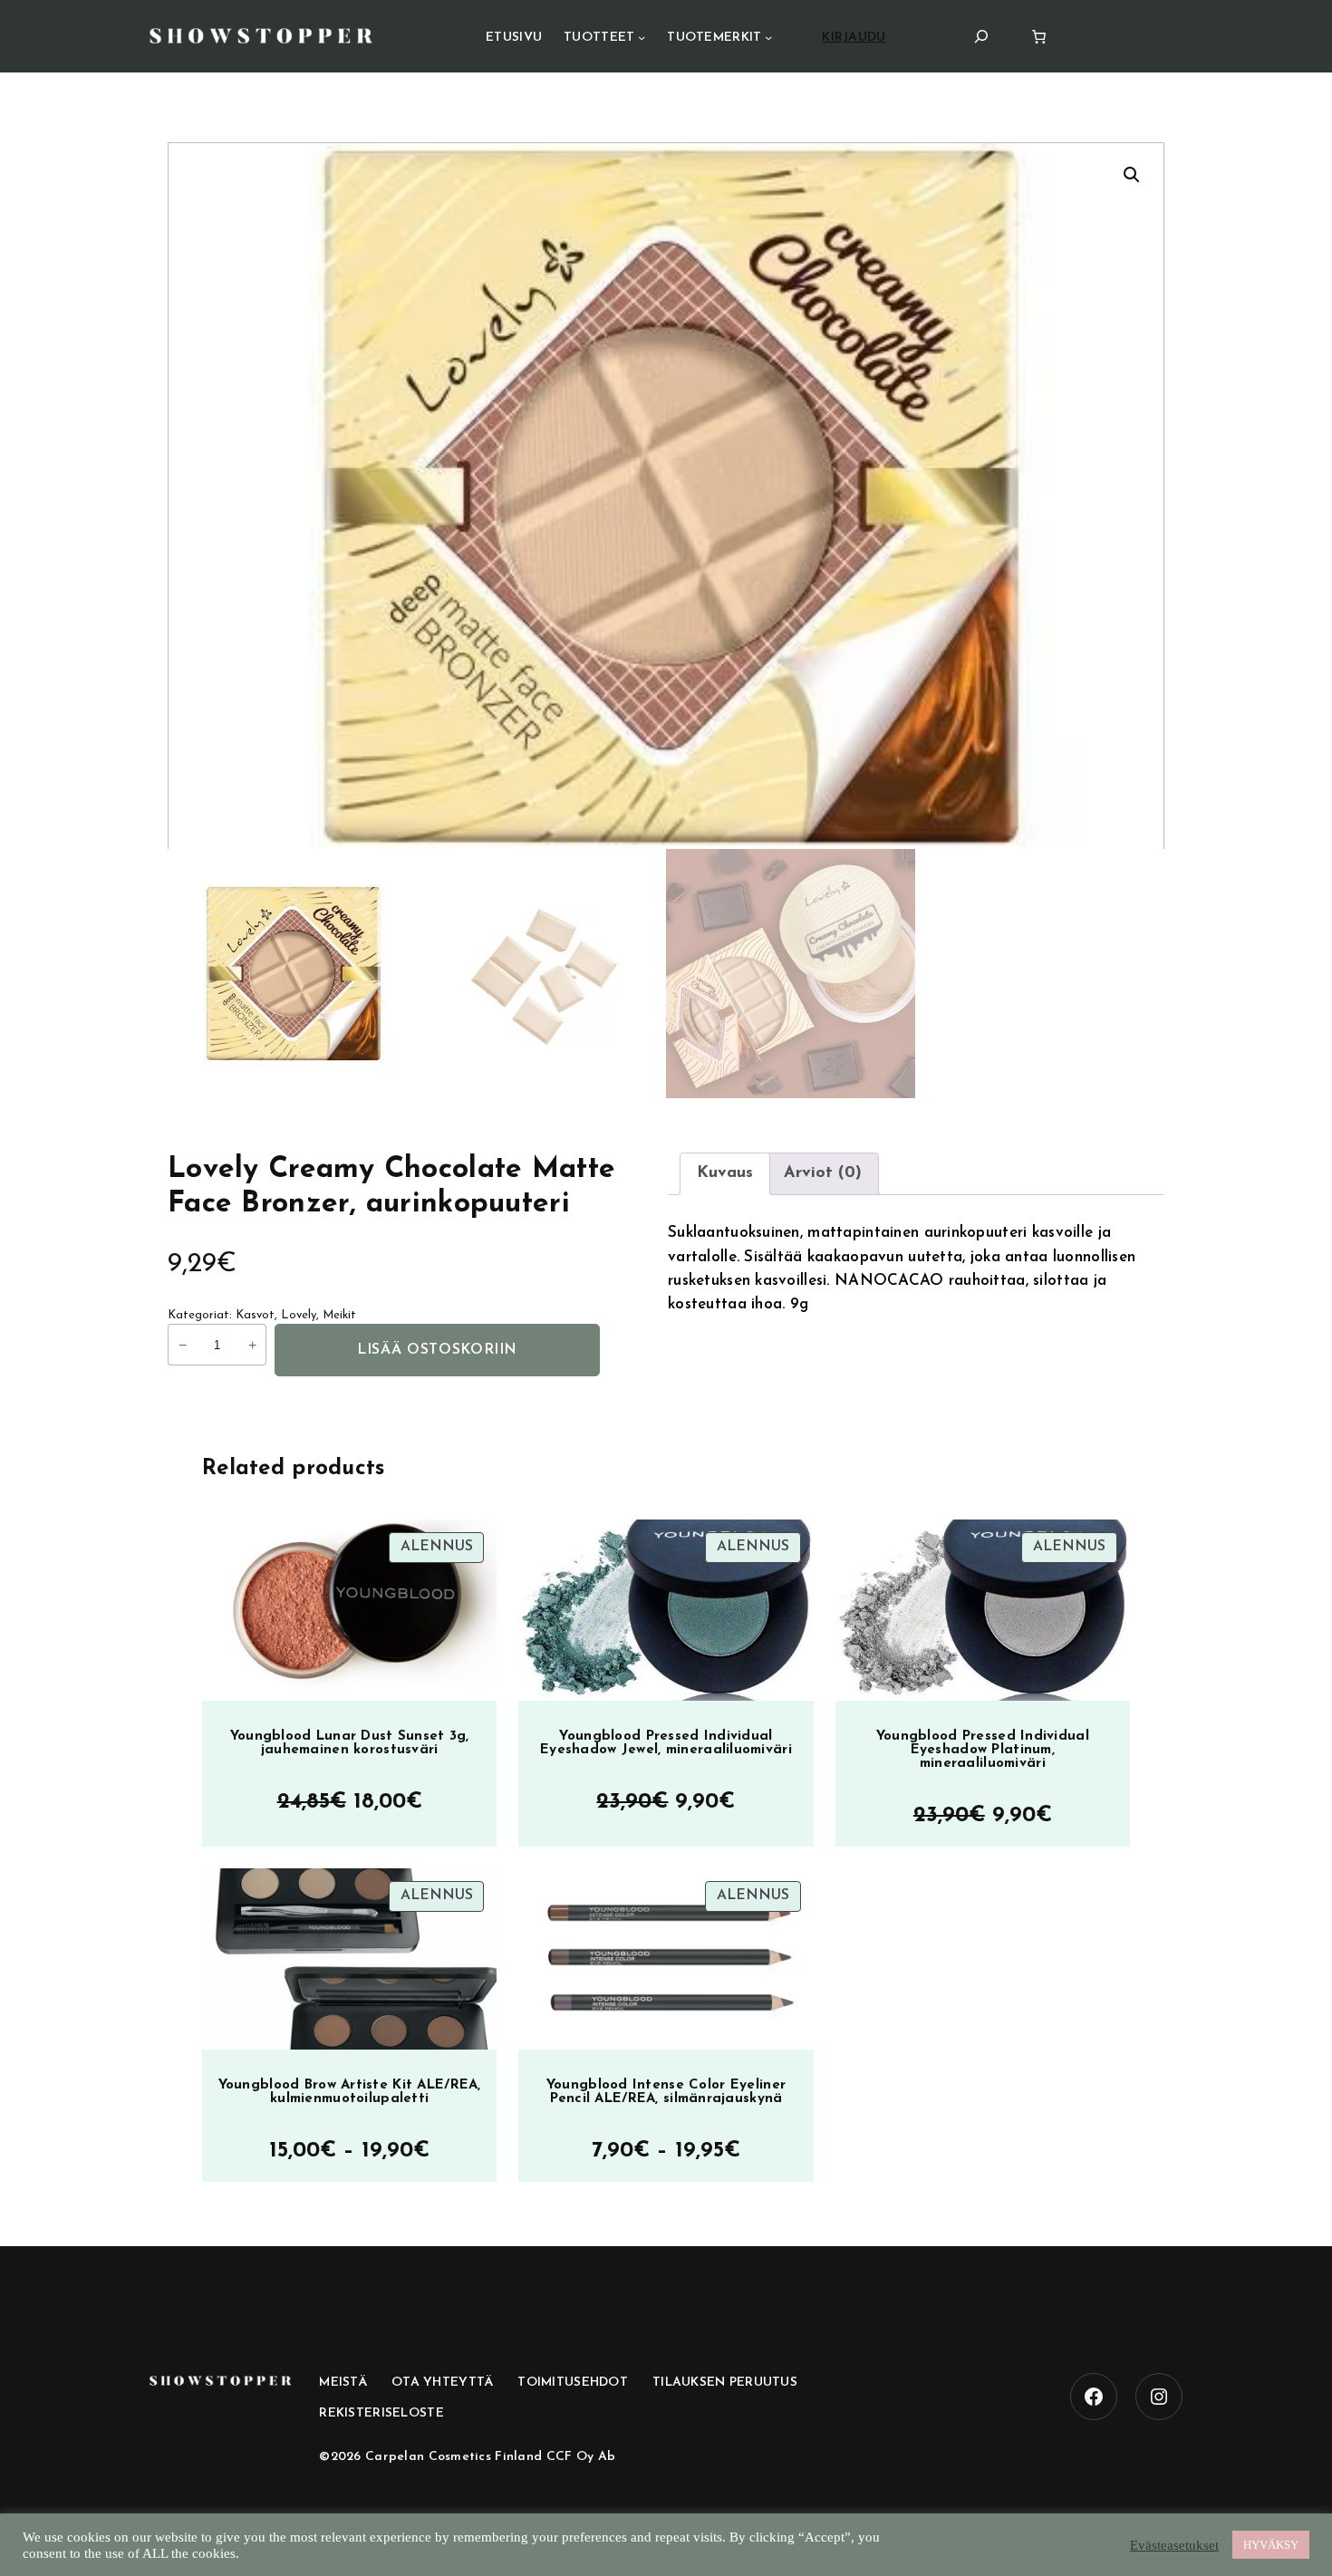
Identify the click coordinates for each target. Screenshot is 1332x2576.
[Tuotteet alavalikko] (642, 37)
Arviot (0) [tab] (823, 1173)
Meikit (339, 1315)
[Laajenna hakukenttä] (981, 36)
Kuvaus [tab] (725, 1173)
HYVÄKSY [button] (1271, 2545)
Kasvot (255, 1315)
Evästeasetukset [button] (1174, 2545)
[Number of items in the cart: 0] (1039, 37)
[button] (1132, 175)
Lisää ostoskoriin (437, 1350)
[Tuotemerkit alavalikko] (768, 37)
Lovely (299, 1315)
